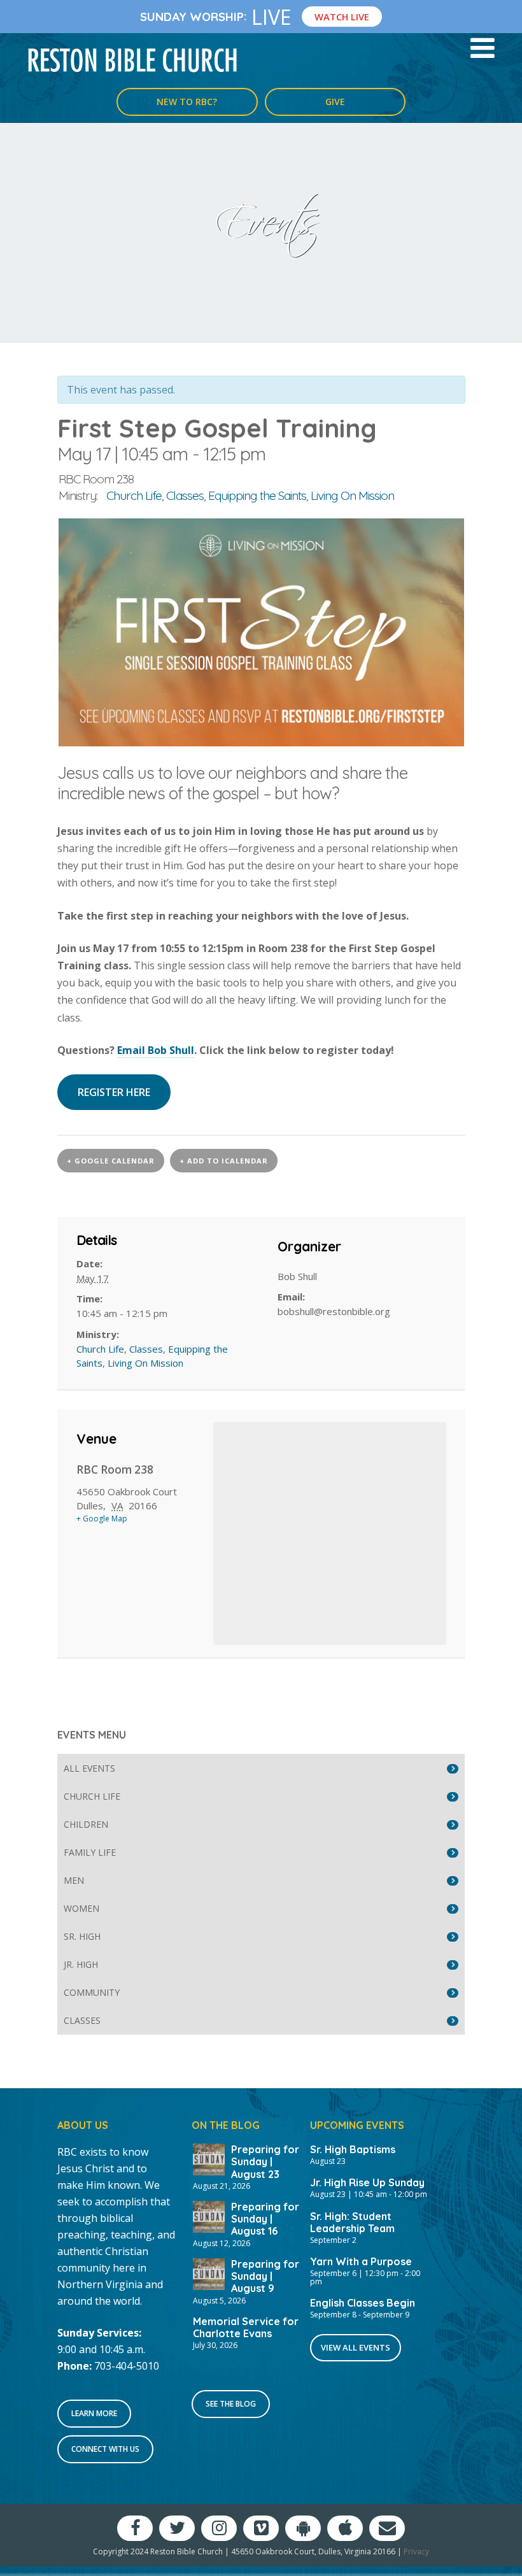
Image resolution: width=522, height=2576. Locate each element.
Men (74, 1880)
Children (86, 1824)
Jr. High (81, 1964)
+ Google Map (102, 1519)
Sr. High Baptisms (353, 2149)
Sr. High (82, 1936)
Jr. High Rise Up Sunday (367, 2182)
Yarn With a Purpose (361, 2261)
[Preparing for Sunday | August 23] (209, 2158)
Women (81, 1908)
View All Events (356, 2347)
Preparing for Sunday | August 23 (265, 2161)
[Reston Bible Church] (133, 59)
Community (92, 1992)
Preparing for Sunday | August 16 (265, 2219)
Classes (185, 495)
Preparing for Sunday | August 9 (265, 2276)
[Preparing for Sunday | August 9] (209, 2273)
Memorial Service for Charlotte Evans (246, 2327)
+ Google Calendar (111, 1161)
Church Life (134, 495)
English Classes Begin (363, 2303)
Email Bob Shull (156, 1050)
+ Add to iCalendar (224, 1161)
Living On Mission (352, 495)
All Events (89, 1768)
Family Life (90, 1852)
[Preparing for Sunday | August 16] (209, 2216)
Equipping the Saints (257, 495)
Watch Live (342, 17)
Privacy (416, 2551)
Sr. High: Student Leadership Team (352, 2222)
